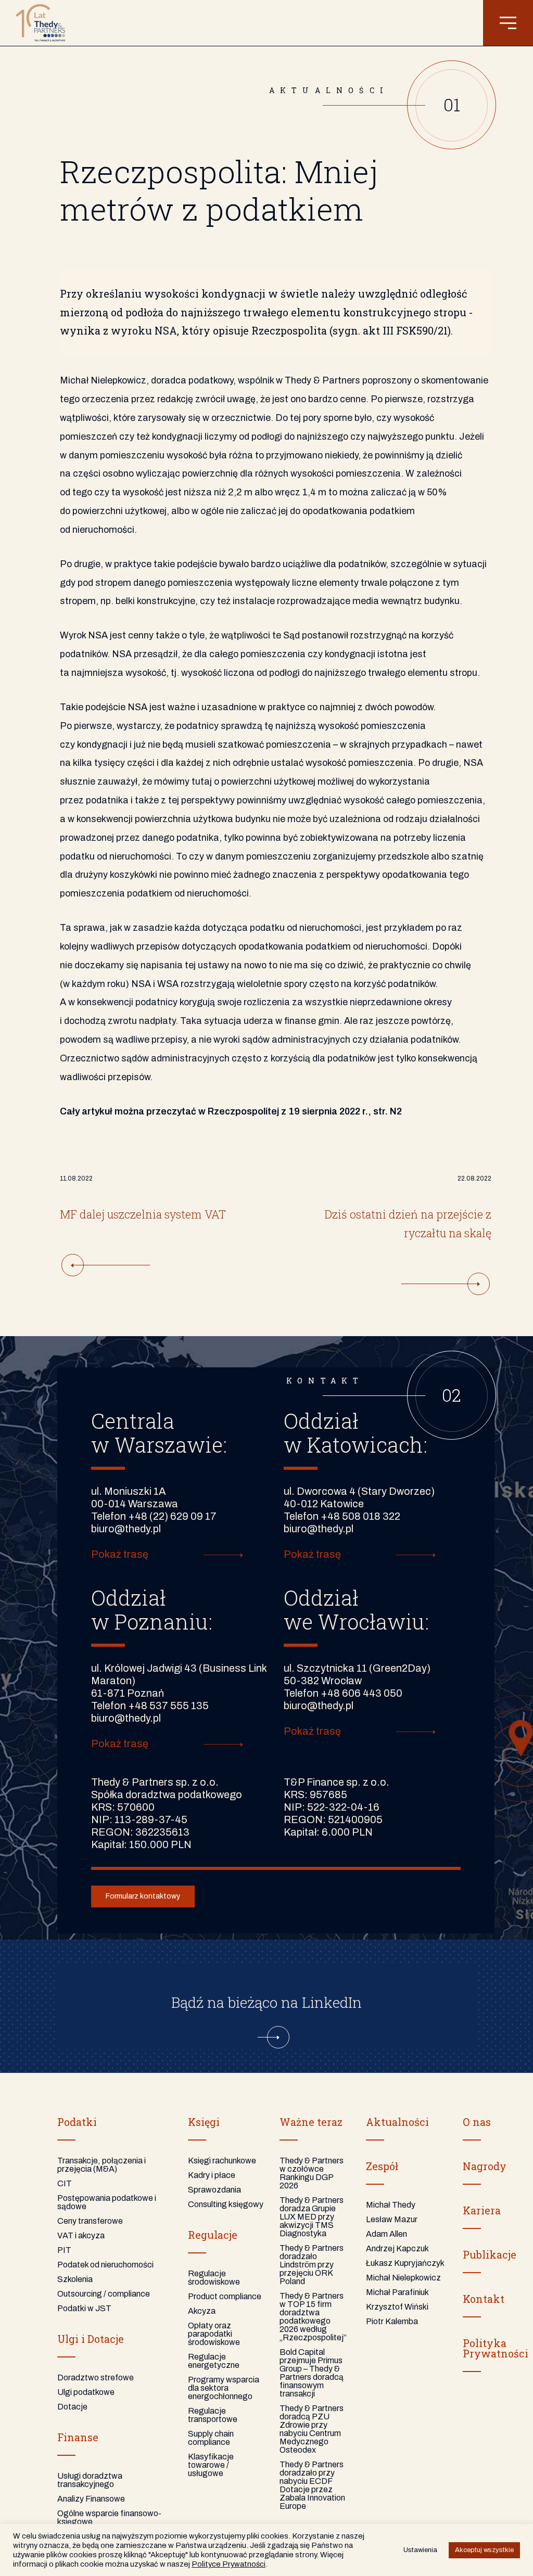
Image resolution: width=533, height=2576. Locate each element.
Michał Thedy (391, 2205)
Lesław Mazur (392, 2219)
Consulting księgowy (226, 2204)
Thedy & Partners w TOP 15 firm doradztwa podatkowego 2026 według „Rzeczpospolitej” (313, 2317)
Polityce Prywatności (229, 2564)
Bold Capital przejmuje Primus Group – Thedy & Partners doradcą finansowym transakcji (312, 2373)
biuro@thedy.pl (126, 1529)
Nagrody (485, 2166)
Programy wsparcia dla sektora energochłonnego (224, 2388)
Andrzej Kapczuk (397, 2248)
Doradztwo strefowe (96, 2378)
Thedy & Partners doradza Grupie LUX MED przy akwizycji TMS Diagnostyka (312, 2217)
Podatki (77, 2122)
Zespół (382, 2166)
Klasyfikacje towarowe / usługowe (211, 2465)
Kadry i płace (212, 2175)
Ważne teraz (311, 2122)
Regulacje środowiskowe (214, 2278)
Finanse (78, 2437)
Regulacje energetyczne (214, 2361)
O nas (477, 2122)
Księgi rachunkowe (222, 2161)
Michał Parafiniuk (397, 2292)
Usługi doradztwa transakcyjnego (90, 2480)
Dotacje (72, 2407)
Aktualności (397, 2122)
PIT (64, 2250)
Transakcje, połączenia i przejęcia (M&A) (101, 2165)
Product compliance (225, 2296)
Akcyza (202, 2311)
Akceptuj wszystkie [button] (484, 2550)
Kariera (482, 2210)
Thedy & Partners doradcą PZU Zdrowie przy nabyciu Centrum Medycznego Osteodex (312, 2429)
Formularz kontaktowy (143, 1896)
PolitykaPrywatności (496, 2348)
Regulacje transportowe (213, 2415)
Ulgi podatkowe (86, 2392)
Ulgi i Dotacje (91, 2339)
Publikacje (490, 2254)
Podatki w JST (84, 2308)
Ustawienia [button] (420, 2550)
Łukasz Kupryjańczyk (405, 2263)
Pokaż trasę (120, 1554)
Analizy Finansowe (91, 2499)
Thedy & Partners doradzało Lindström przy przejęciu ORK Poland (312, 2265)
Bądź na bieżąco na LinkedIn (266, 2002)
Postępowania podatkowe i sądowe (107, 2202)
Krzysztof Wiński (397, 2307)
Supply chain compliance (211, 2438)
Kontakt (484, 2299)
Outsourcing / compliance (104, 2294)
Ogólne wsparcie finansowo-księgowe (109, 2517)
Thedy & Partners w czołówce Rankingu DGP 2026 (312, 2173)
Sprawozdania (214, 2190)
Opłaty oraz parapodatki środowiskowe (214, 2334)
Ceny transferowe (90, 2221)
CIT (65, 2183)
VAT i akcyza (81, 2235)
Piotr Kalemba (392, 2321)
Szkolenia (75, 2279)
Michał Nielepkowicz (403, 2278)
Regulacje (213, 2235)
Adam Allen (386, 2234)
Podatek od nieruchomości (105, 2265)
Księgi (204, 2122)
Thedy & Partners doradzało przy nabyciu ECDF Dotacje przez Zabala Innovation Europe (312, 2485)
